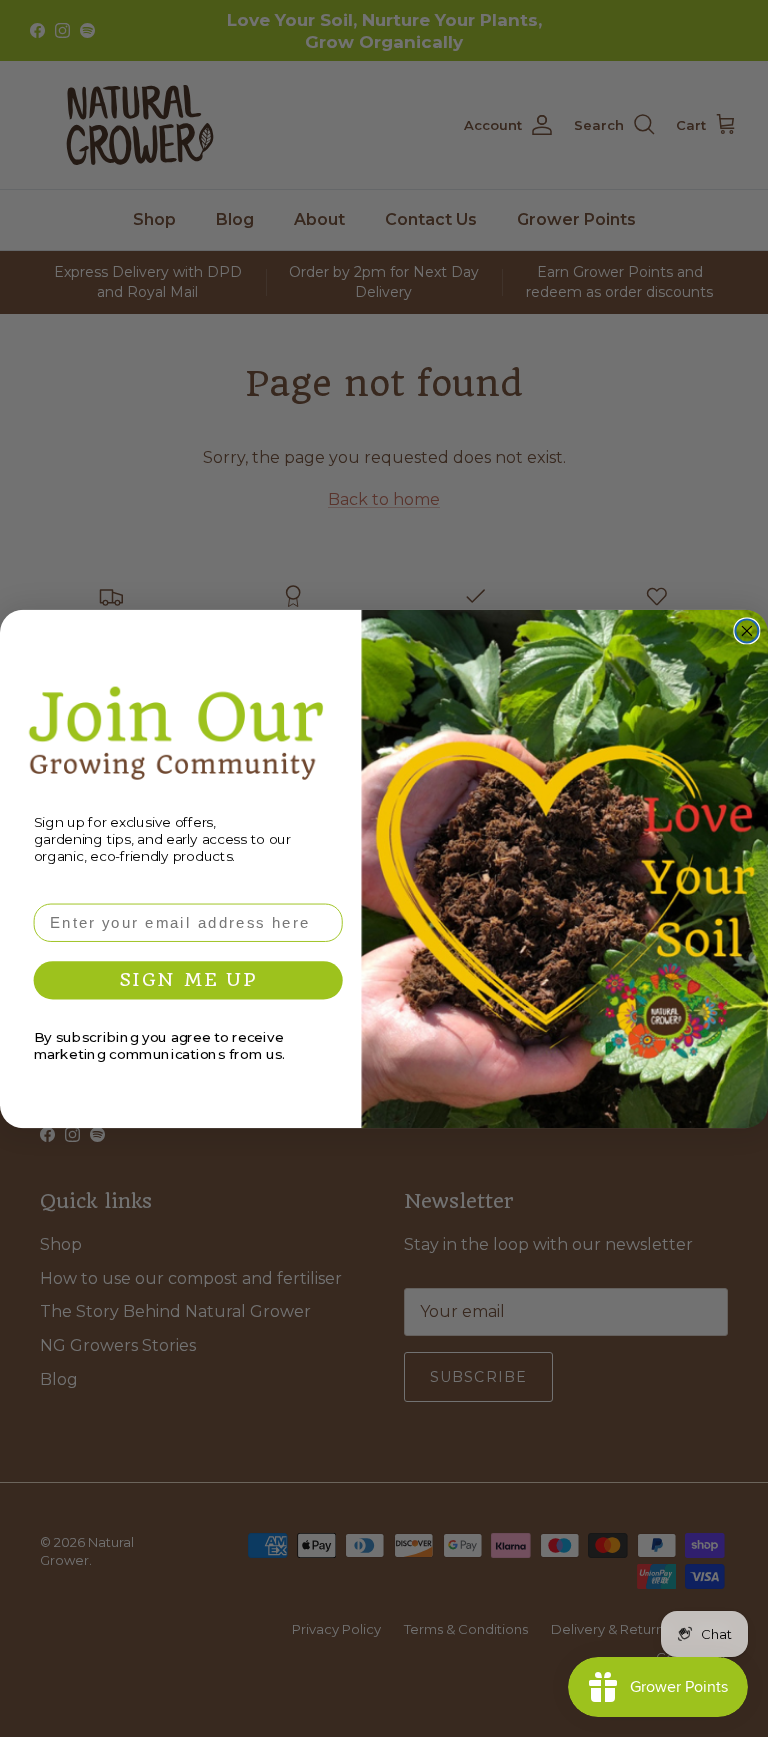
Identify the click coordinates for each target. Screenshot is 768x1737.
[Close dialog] (746, 630)
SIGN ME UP (188, 979)
